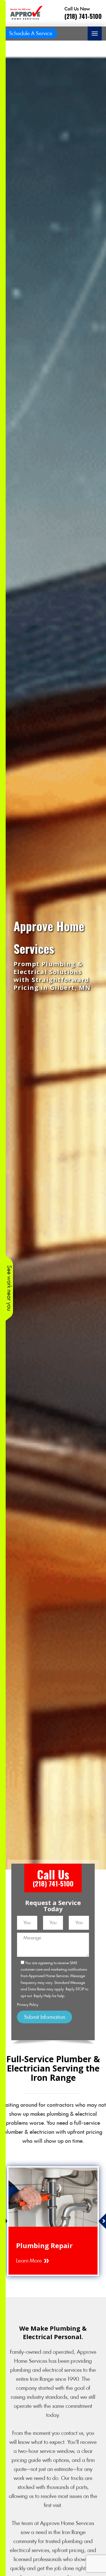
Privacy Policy (28, 2005)
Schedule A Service (31, 33)
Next (102, 2221)
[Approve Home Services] (25, 13)
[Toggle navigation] (95, 34)
